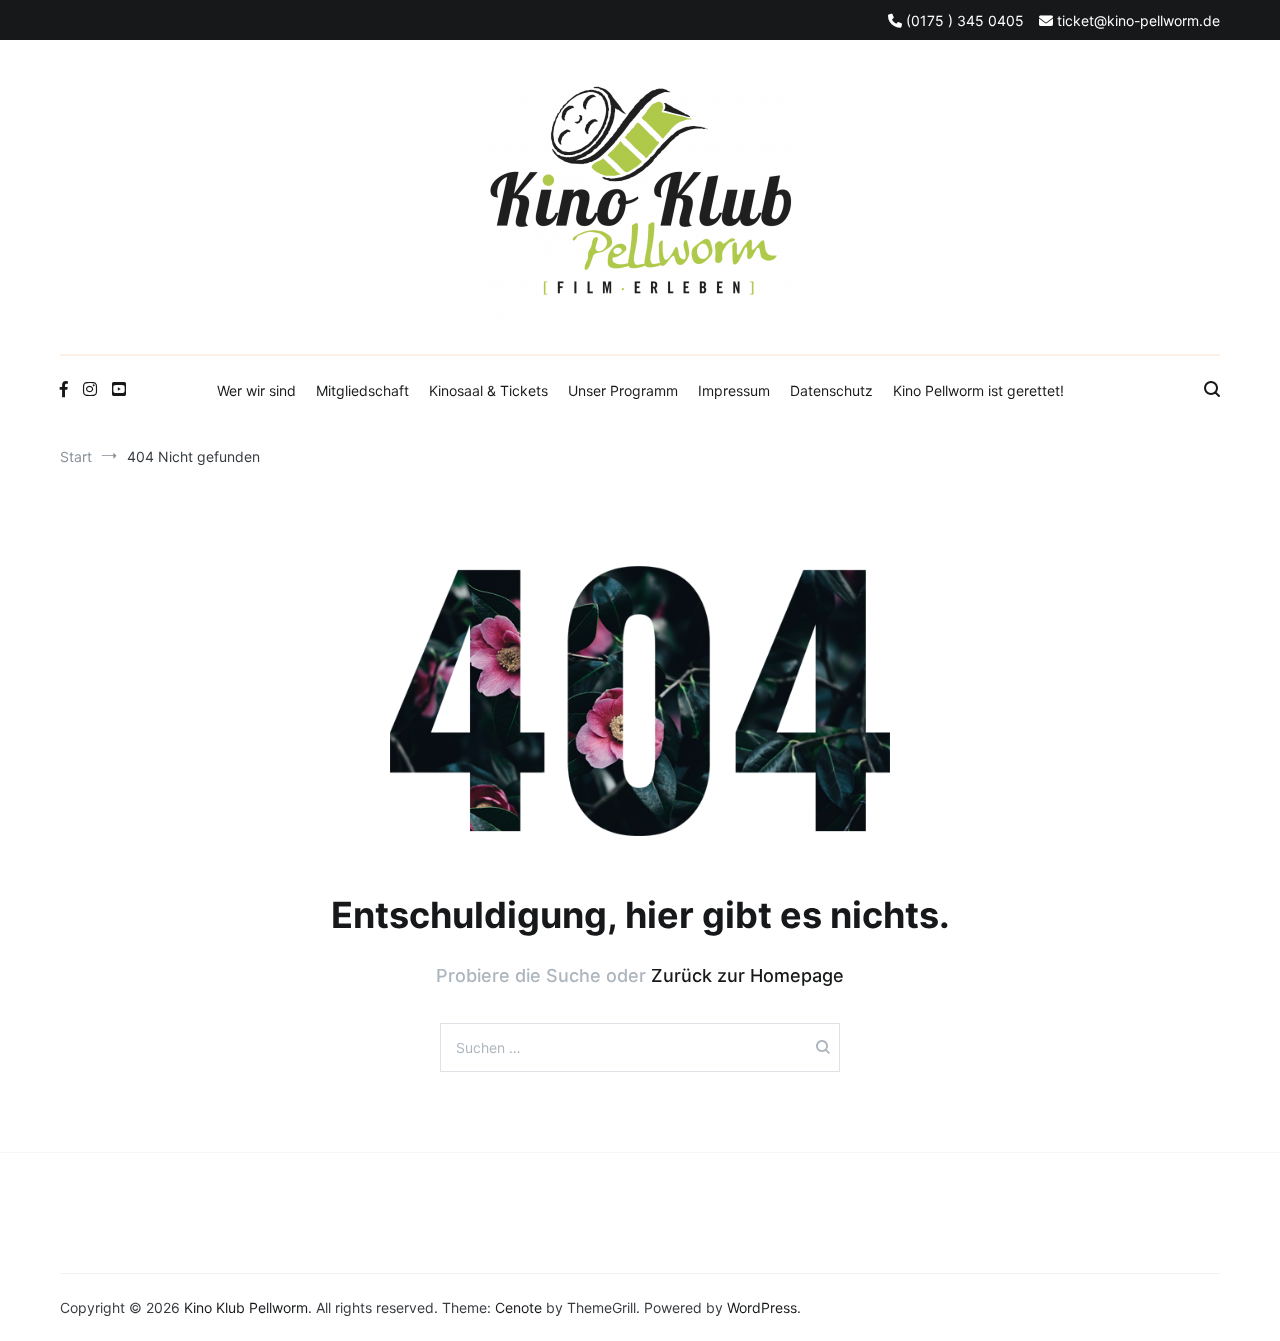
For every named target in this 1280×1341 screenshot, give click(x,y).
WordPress (762, 1307)
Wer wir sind (256, 390)
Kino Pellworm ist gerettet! (978, 390)
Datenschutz (831, 390)
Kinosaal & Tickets (488, 390)
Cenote (518, 1307)
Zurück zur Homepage (747, 975)
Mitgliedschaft (362, 390)
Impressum (734, 390)
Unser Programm (623, 390)
